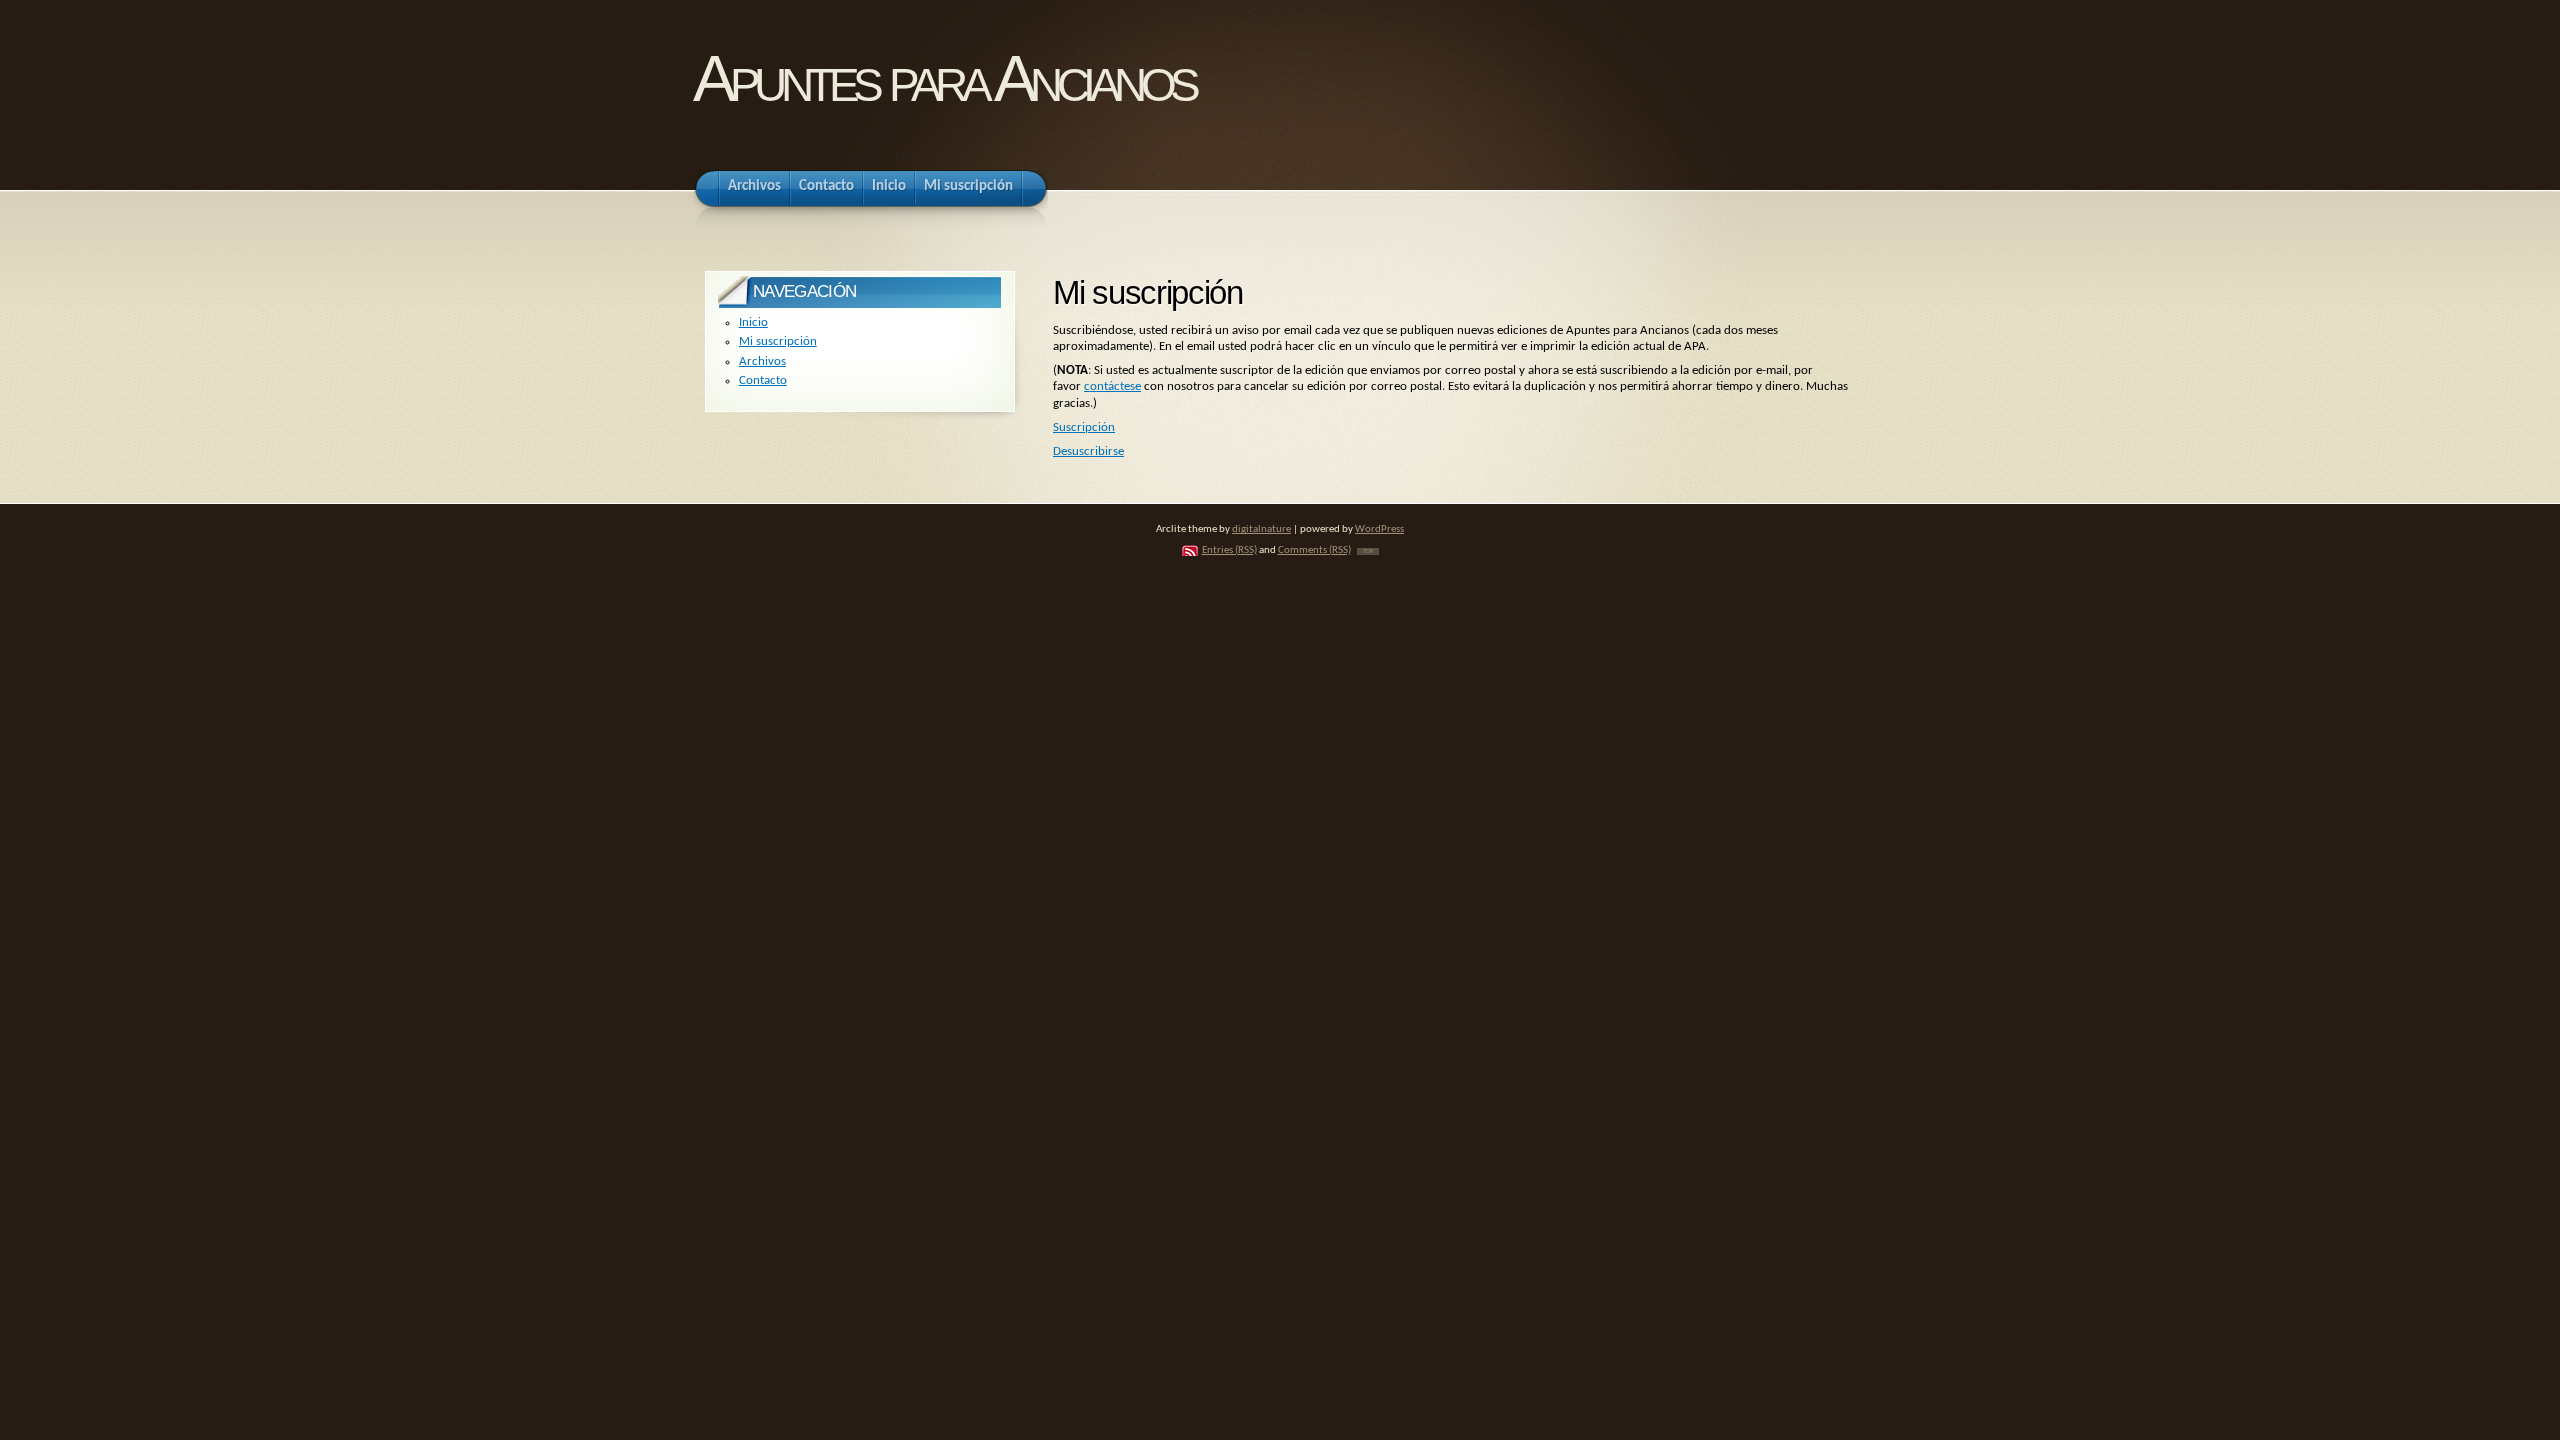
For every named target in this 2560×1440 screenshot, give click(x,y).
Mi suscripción (778, 341)
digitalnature (1261, 529)
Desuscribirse (1088, 451)
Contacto (763, 380)
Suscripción (1084, 427)
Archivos (762, 361)
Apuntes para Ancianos (944, 78)
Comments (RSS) (1314, 550)
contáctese (1112, 386)
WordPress (1379, 529)
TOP (1368, 551)
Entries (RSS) (1229, 550)
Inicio (753, 322)
